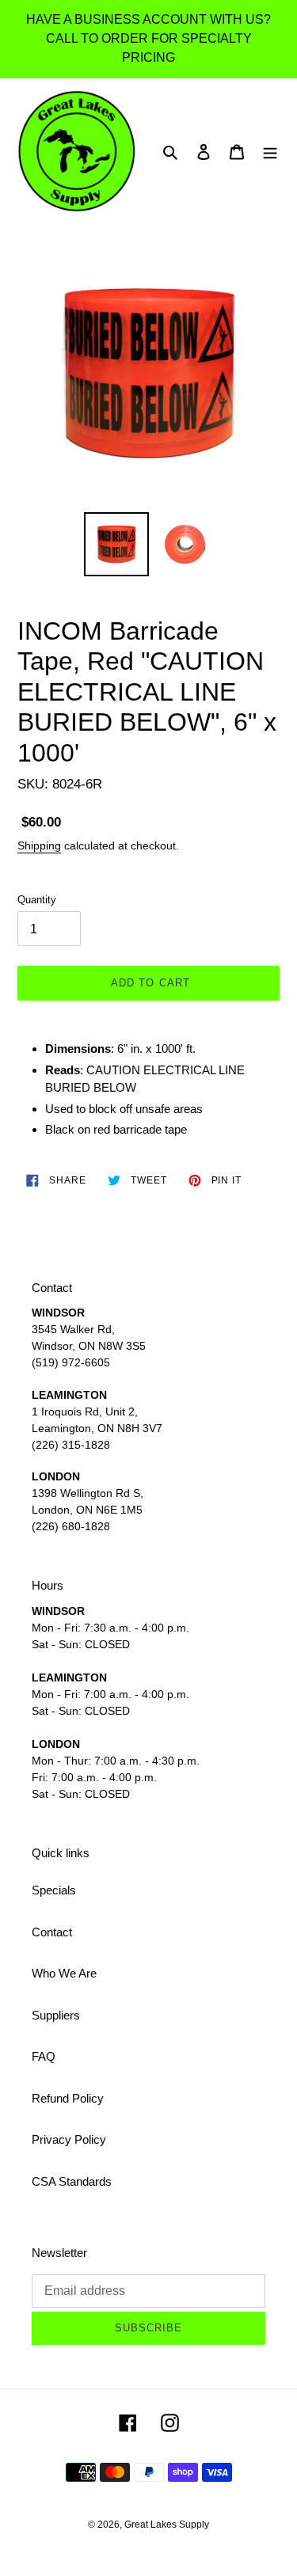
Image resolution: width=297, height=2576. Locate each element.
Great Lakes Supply (167, 2525)
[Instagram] (170, 2422)
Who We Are (64, 1973)
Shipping (39, 845)
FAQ (44, 2056)
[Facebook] (128, 2422)
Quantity (37, 900)
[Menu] (270, 152)
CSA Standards (72, 2181)
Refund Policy (68, 2098)
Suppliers (56, 2015)
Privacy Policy (69, 2139)
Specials (54, 1890)
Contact (52, 1932)
